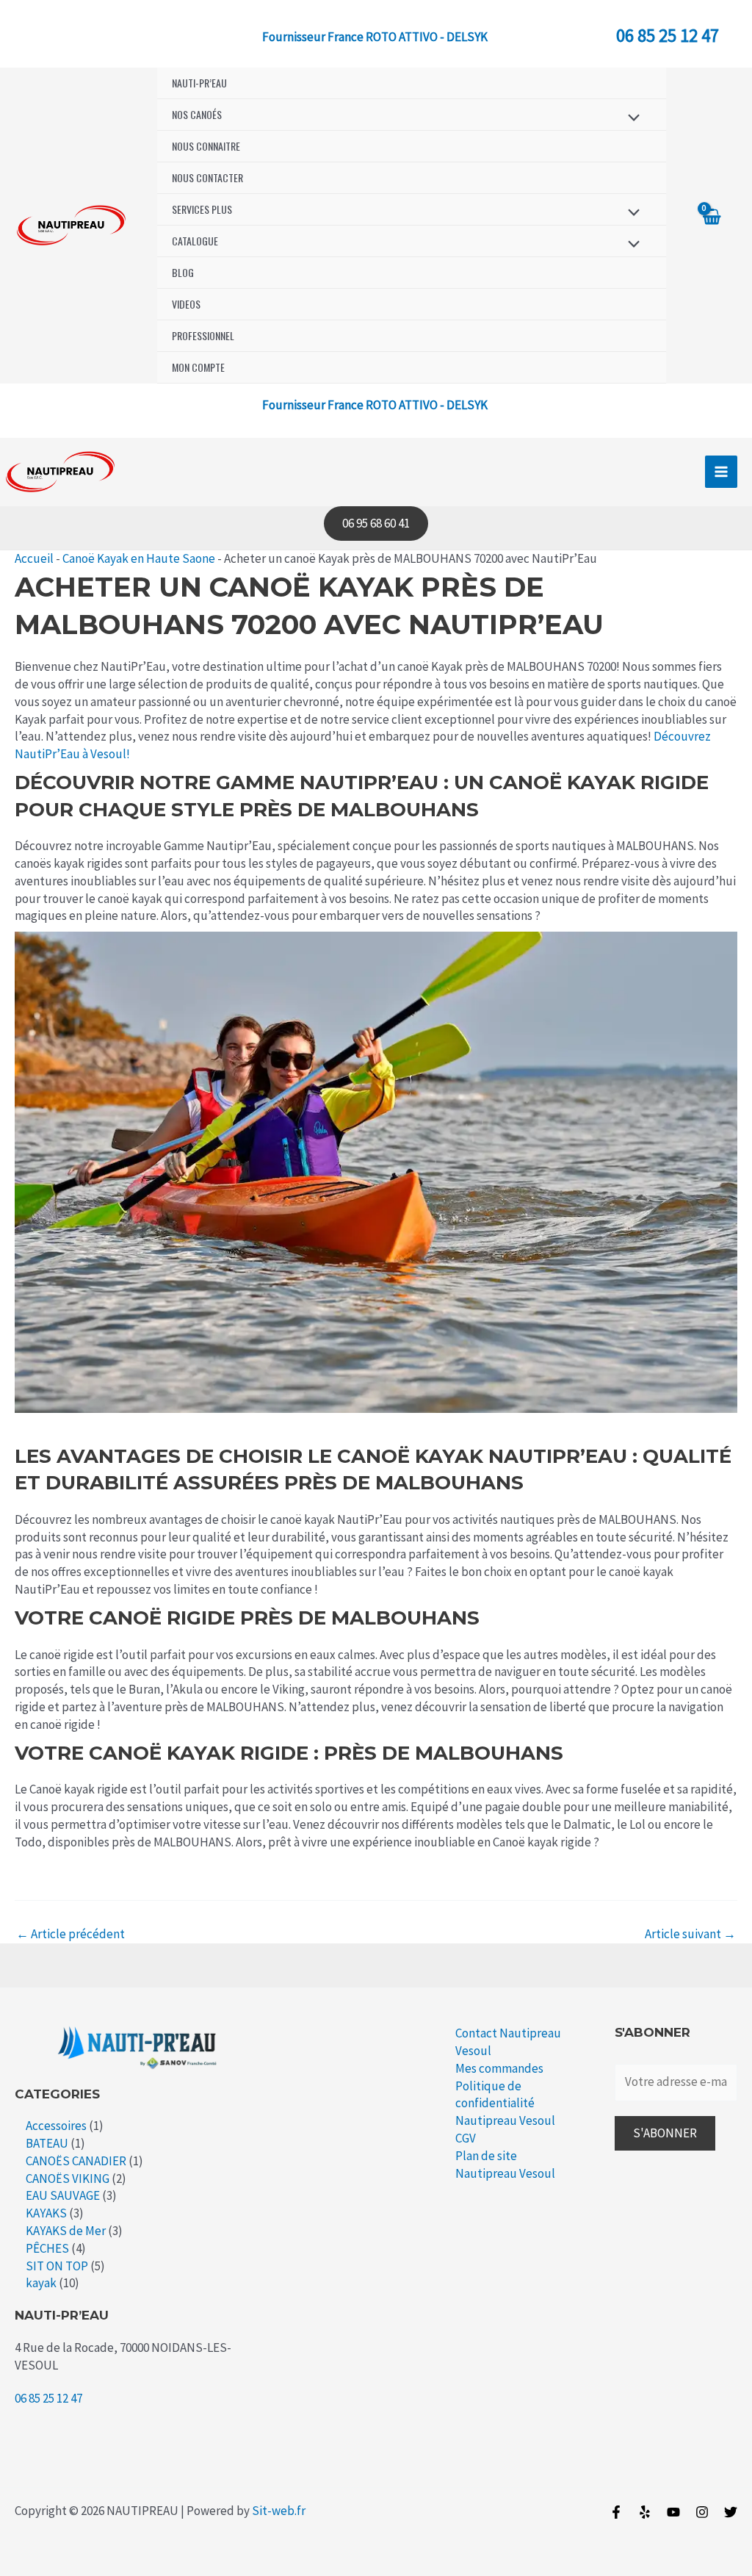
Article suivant (690, 1934)
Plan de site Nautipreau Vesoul (505, 2165)
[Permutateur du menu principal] (721, 472)
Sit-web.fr (279, 2511)
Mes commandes (499, 2068)
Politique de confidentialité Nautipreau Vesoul (505, 2104)
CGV (466, 2138)
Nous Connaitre (206, 146)
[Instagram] (702, 2512)
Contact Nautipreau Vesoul (508, 2042)
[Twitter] (731, 2512)
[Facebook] (616, 2512)
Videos (186, 304)
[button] (376, 524)
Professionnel (203, 335)
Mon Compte (198, 367)
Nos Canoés (197, 114)
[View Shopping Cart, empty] (711, 226)
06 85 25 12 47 (668, 35)
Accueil (34, 558)
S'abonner (665, 2133)
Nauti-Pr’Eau (199, 83)
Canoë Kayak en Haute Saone (139, 558)
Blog (183, 272)
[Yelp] (645, 2512)
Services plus (202, 209)
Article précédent (70, 1934)
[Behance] (673, 2512)
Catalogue (195, 241)
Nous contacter (207, 177)
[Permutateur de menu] (630, 117)
